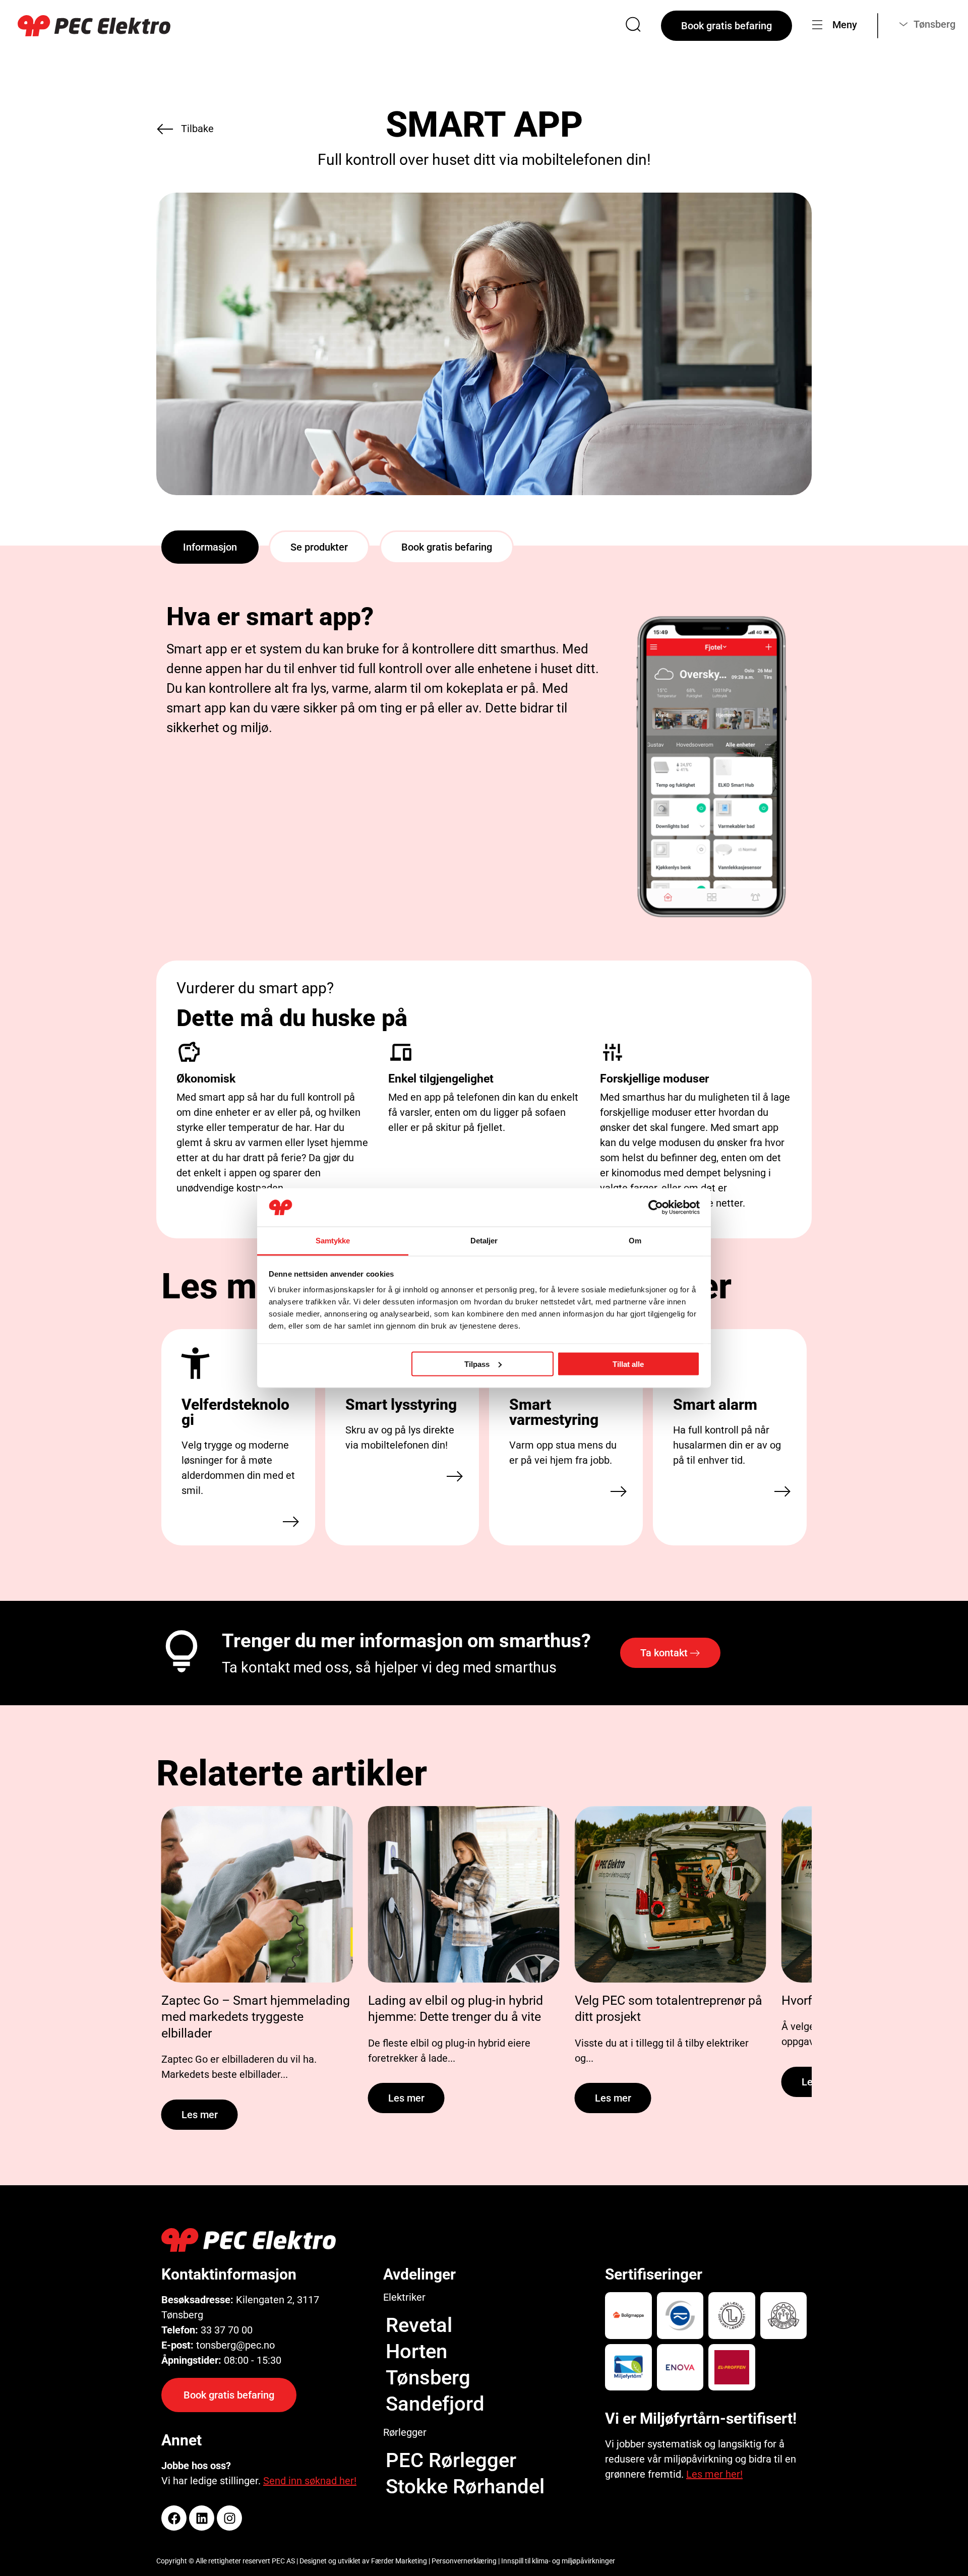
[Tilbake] (165, 129)
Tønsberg (428, 2378)
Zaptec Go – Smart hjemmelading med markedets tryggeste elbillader (256, 2017)
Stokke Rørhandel (465, 2487)
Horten (416, 2351)
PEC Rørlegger (451, 2460)
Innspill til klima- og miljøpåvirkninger (558, 2561)
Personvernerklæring (464, 2561)
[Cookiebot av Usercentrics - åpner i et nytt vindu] (656, 1208)
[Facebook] (174, 2518)
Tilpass (477, 1364)
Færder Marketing (399, 2561)
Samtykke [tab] (333, 1241)
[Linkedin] (202, 2518)
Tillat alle (628, 1364)
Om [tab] (635, 1241)
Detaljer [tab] (484, 1241)
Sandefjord (435, 2404)
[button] (210, 547)
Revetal (419, 2325)
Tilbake (197, 129)
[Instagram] (229, 2518)
